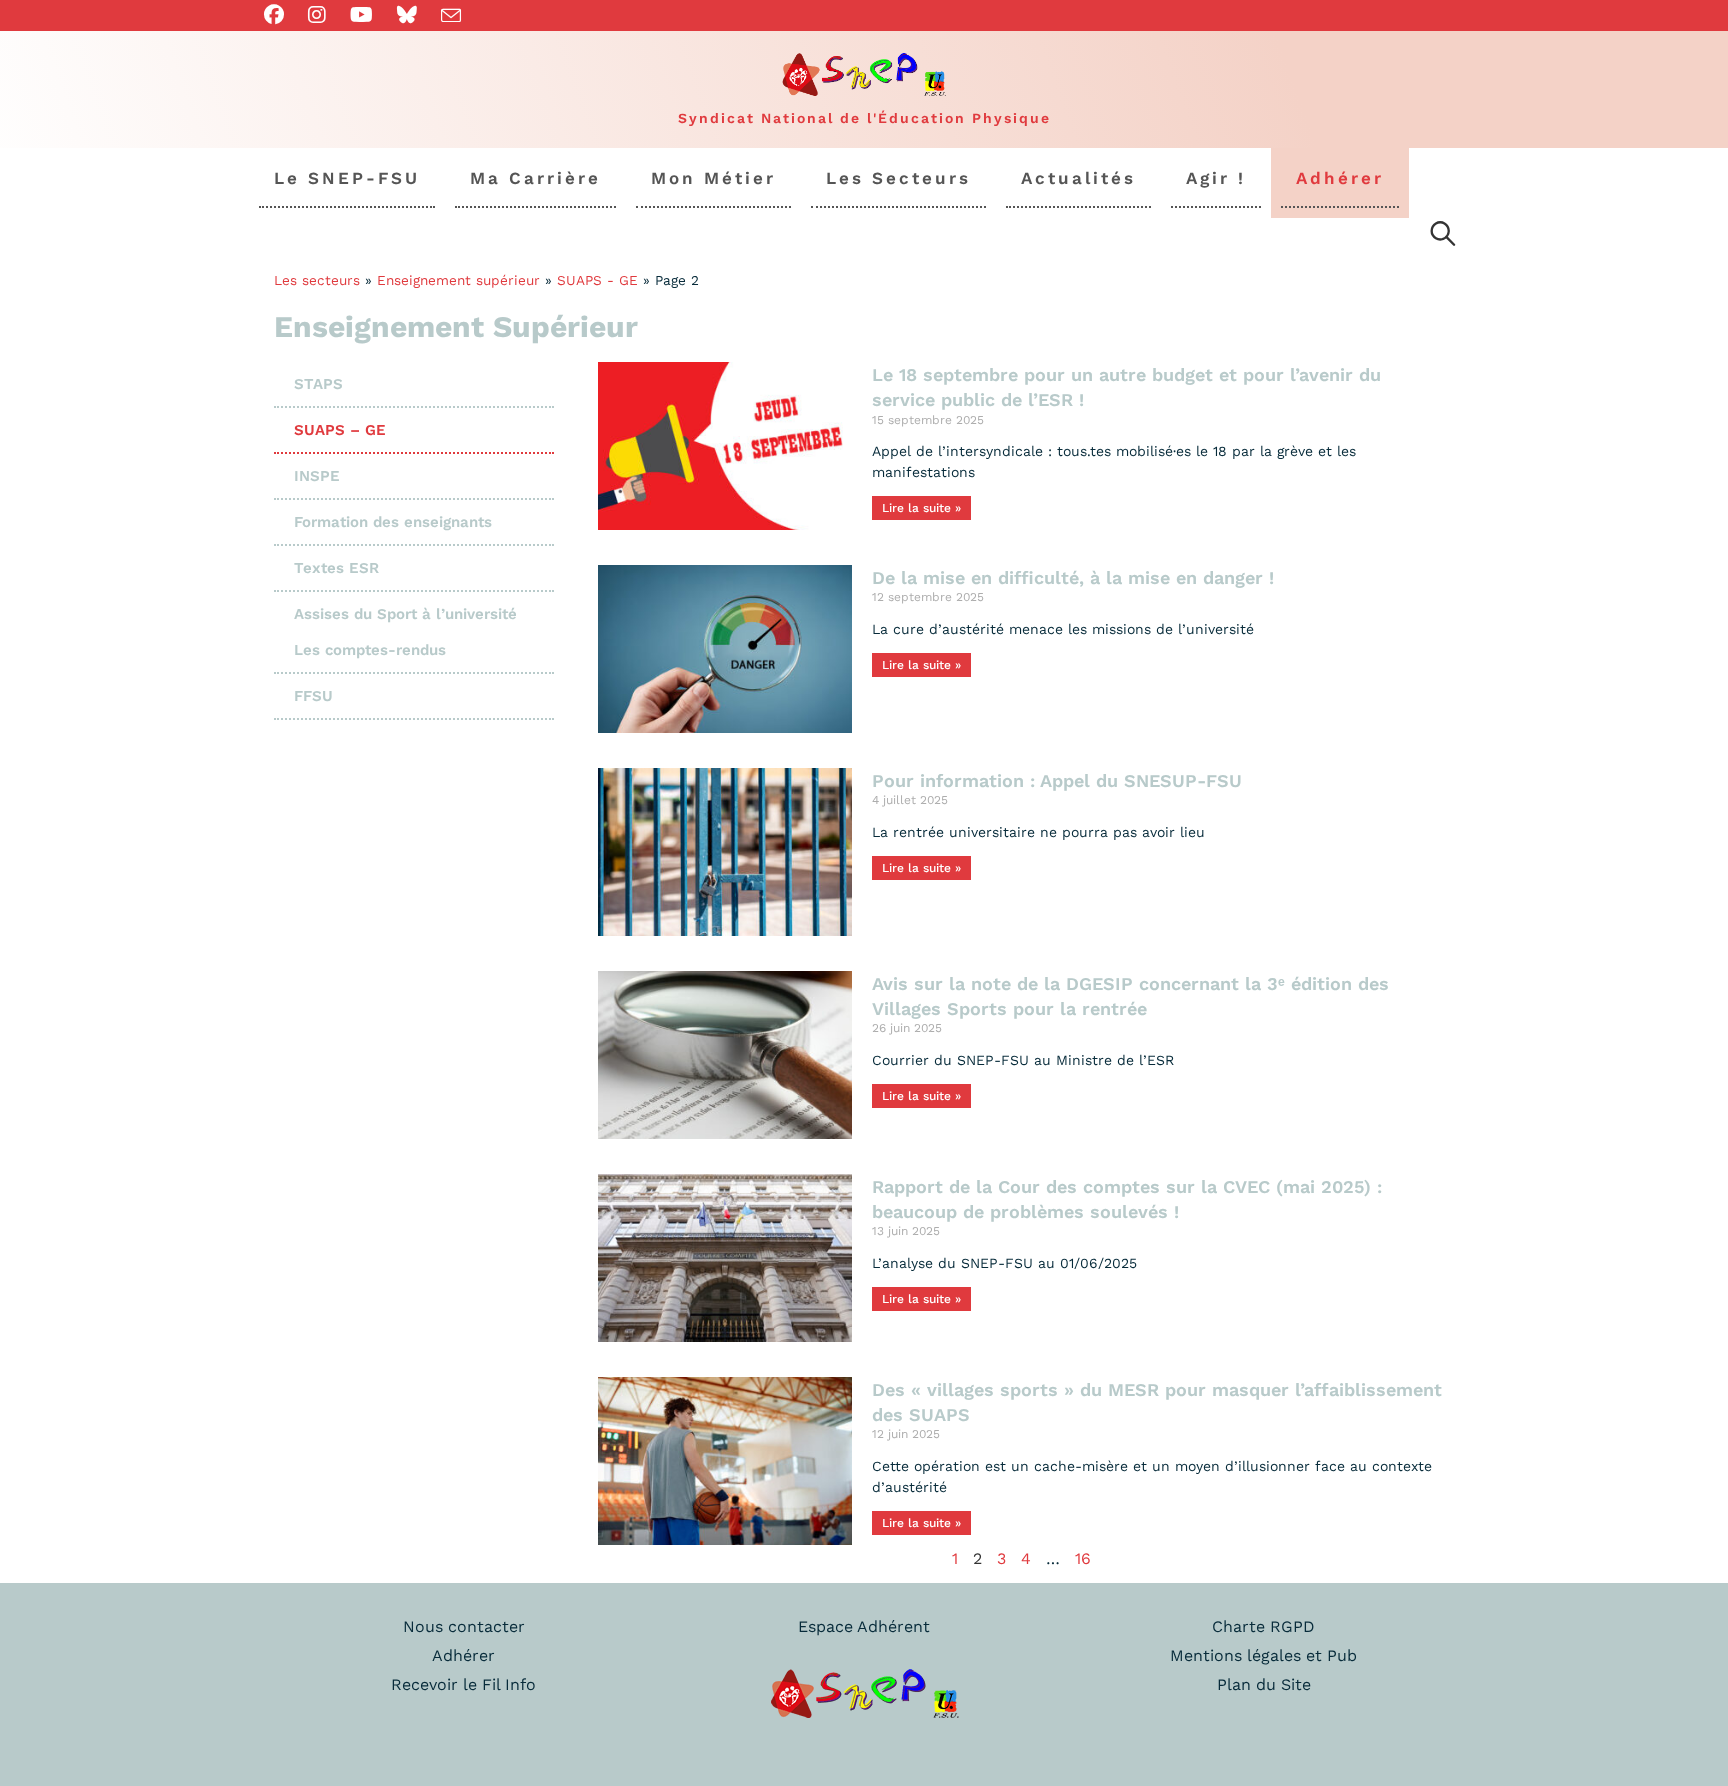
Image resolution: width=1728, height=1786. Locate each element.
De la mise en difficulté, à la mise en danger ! (1073, 577)
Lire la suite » (921, 508)
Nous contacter (464, 1626)
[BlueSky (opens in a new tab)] (407, 15)
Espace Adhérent (864, 1626)
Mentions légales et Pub (1263, 1655)
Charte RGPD (1263, 1626)
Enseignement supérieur (458, 280)
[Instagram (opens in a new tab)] (317, 15)
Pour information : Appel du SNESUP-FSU (1057, 780)
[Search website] (1443, 237)
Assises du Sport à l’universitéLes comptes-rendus (405, 632)
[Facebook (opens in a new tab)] (280, 15)
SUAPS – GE (340, 430)
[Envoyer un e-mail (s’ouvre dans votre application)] (451, 16)
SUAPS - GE (597, 280)
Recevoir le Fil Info (463, 1684)
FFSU (313, 696)
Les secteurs (317, 280)
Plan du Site (1264, 1684)
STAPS (318, 384)
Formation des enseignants (393, 522)
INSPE (317, 476)
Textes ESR (336, 568)
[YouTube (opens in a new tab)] (361, 15)
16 (1083, 1558)
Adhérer (463, 1655)
